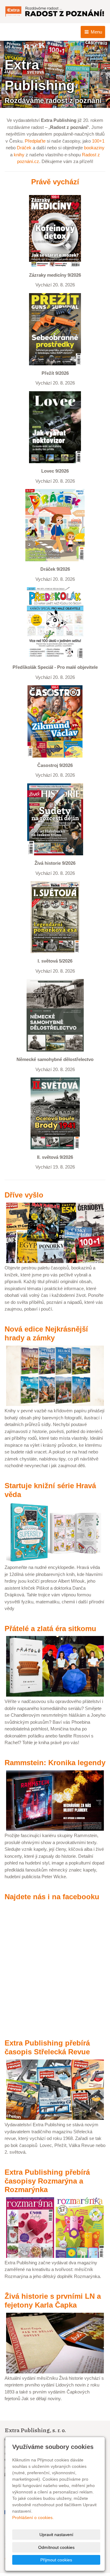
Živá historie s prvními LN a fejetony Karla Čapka (53, 2301)
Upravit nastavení (56, 2535)
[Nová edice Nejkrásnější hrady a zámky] (55, 1375)
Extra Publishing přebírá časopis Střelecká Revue (47, 2047)
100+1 (98, 141)
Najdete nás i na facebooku (52, 1897)
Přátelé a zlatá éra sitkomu (50, 1629)
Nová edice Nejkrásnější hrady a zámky (46, 1333)
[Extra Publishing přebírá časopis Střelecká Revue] (55, 2089)
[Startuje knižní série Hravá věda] (55, 1532)
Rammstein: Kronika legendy (55, 1763)
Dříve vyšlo (24, 1195)
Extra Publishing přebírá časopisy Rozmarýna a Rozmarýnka (47, 2181)
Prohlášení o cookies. (33, 2517)
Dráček (24, 148)
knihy (19, 155)
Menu (96, 32)
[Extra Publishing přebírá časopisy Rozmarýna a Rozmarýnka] (55, 2227)
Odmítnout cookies (56, 2547)
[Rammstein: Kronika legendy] (55, 1800)
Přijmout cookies (56, 2560)
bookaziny (94, 148)
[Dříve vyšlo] (55, 1232)
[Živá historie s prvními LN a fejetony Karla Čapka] (55, 2342)
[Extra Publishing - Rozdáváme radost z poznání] (55, 11)
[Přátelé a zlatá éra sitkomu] (55, 1666)
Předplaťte (35, 141)
